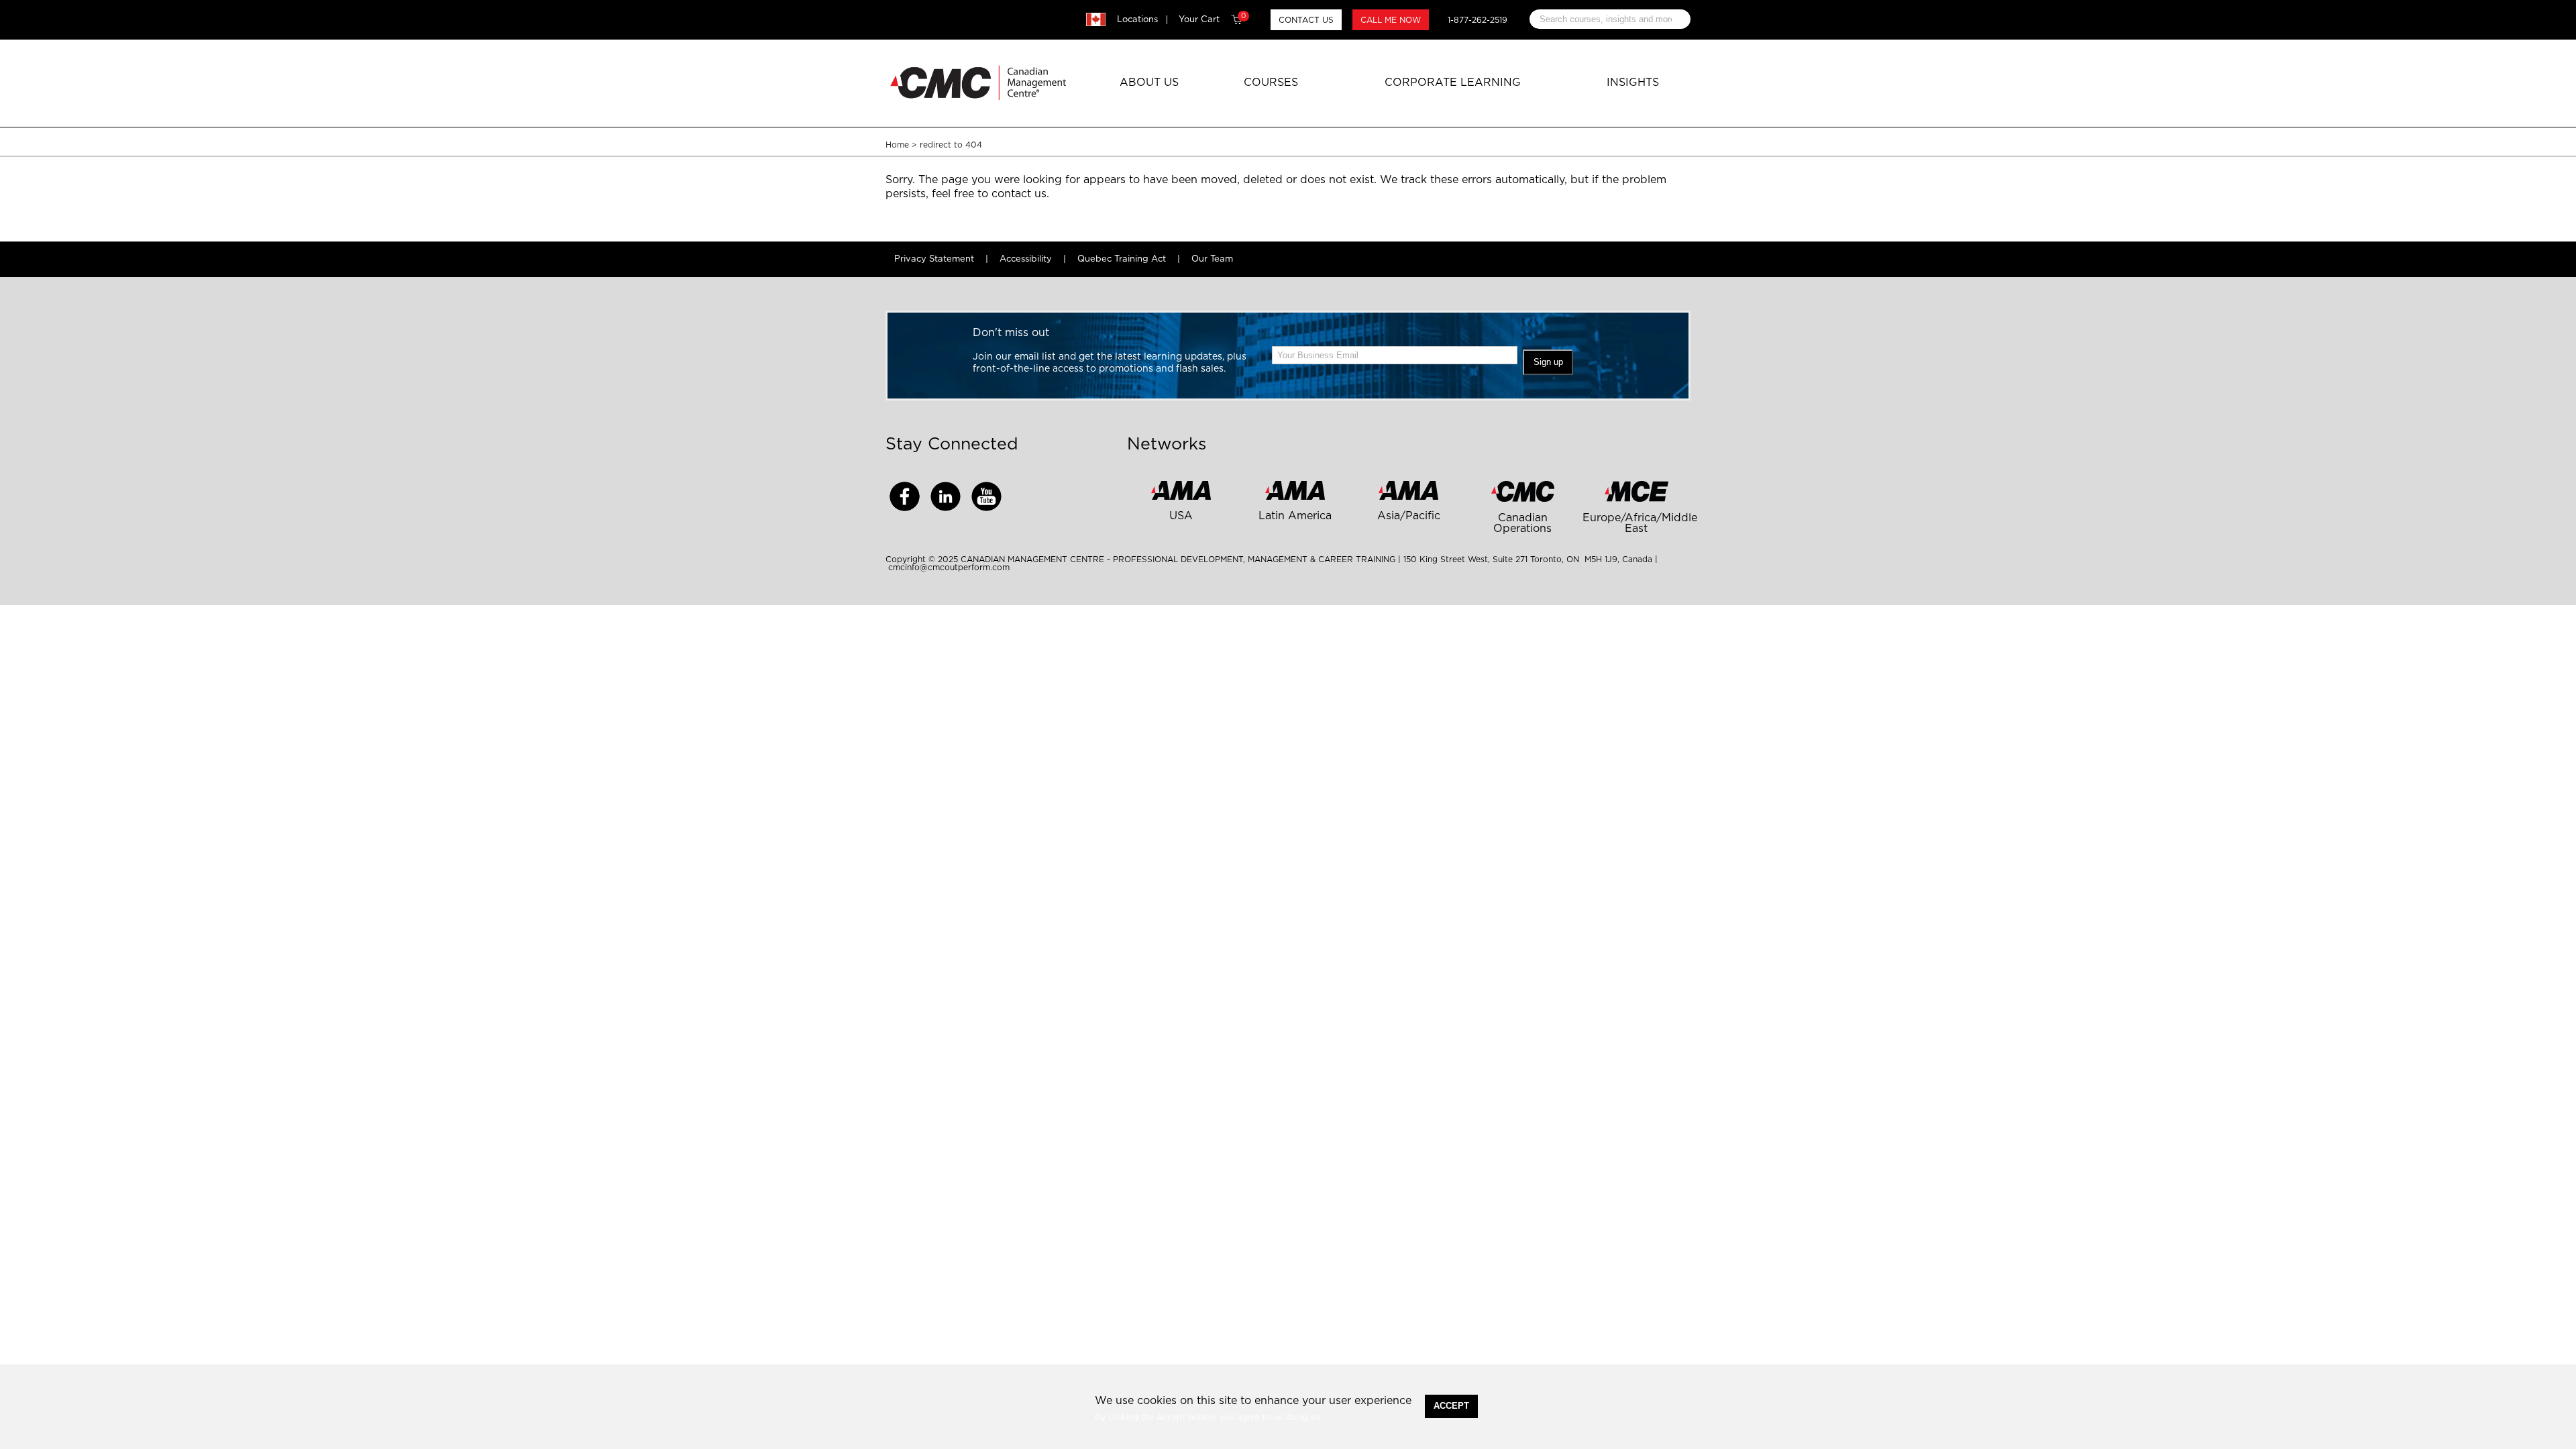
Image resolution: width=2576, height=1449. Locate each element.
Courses (1271, 83)
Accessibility (1026, 259)
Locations (1137, 20)
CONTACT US (1306, 20)
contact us (1019, 194)
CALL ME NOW (1391, 20)
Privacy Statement (934, 259)
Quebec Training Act (1122, 259)
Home (897, 145)
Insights (1633, 83)
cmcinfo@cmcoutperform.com (949, 568)
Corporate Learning (1453, 83)
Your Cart (1212, 19)
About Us (1149, 83)
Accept (1451, 1406)
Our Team (1212, 259)
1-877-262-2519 (1478, 20)
